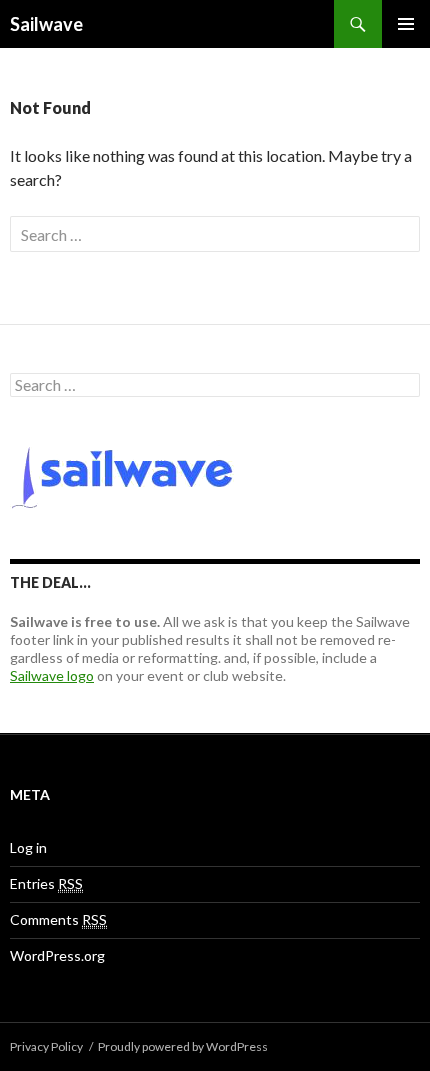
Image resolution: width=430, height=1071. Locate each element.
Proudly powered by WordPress (183, 1046)
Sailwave (46, 24)
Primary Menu (406, 24)
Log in (28, 847)
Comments (58, 919)
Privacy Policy (46, 1046)
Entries (46, 883)
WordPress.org (57, 955)
